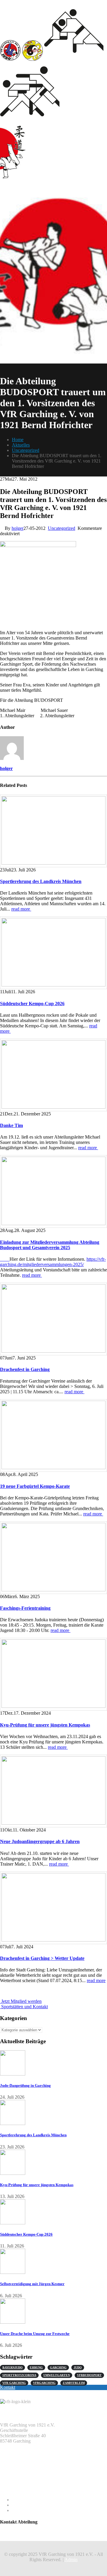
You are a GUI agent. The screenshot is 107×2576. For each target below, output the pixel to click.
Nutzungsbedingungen (33, 2510)
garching (58, 2367)
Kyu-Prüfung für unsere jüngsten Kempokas (45, 1725)
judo (78, 2367)
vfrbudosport (89, 2375)
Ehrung (36, 2367)
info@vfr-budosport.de (22, 2533)
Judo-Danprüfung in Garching (25, 2085)
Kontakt (8, 2387)
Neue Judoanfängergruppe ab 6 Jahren (40, 1841)
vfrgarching (44, 2383)
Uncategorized (62, 528)
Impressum (22, 2500)
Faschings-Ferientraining (25, 1608)
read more (21, 909)
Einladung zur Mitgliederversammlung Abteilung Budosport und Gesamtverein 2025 (50, 1245)
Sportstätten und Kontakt (24, 2007)
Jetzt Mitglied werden (21, 2001)
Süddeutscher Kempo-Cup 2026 (32, 1004)
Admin (71, 2560)
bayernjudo (12, 2367)
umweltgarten (57, 2375)
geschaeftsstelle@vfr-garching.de (31, 2476)
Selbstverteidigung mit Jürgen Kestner (32, 2284)
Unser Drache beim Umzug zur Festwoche (35, 2334)
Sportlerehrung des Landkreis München (41, 881)
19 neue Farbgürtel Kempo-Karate (35, 1486)
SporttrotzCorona (19, 2375)
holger (18, 528)
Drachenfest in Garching (25, 1369)
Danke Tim (11, 1125)
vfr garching (14, 2383)
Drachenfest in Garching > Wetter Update (42, 1958)
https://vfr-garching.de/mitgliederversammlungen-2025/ (53, 1262)
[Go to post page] (53, 831)
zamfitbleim (74, 2383)
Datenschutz (23, 2505)
